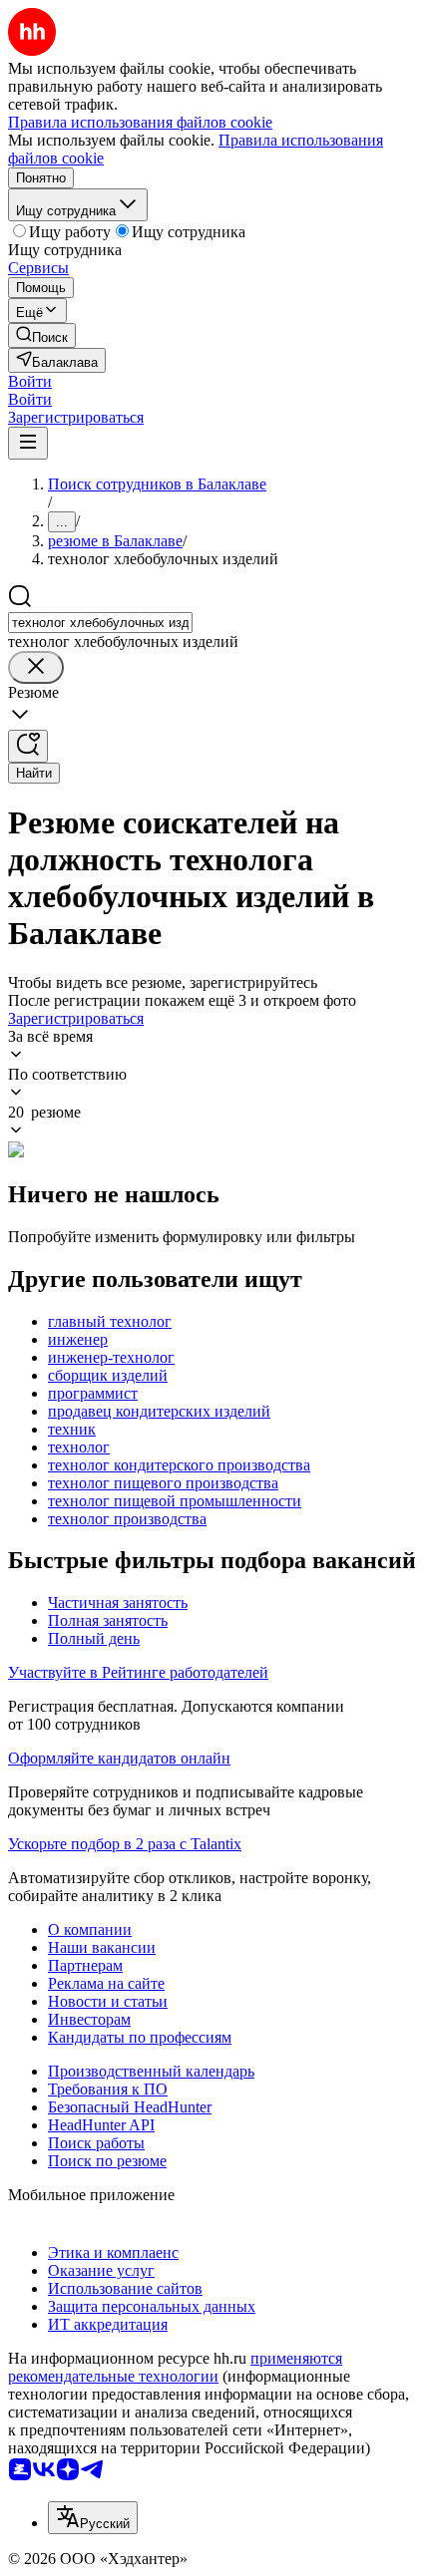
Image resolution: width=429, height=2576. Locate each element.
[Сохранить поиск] (28, 746)
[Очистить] (36, 667)
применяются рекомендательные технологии (175, 2367)
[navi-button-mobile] (28, 443)
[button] (30, 381)
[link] (42, 335)
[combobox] (100, 623)
